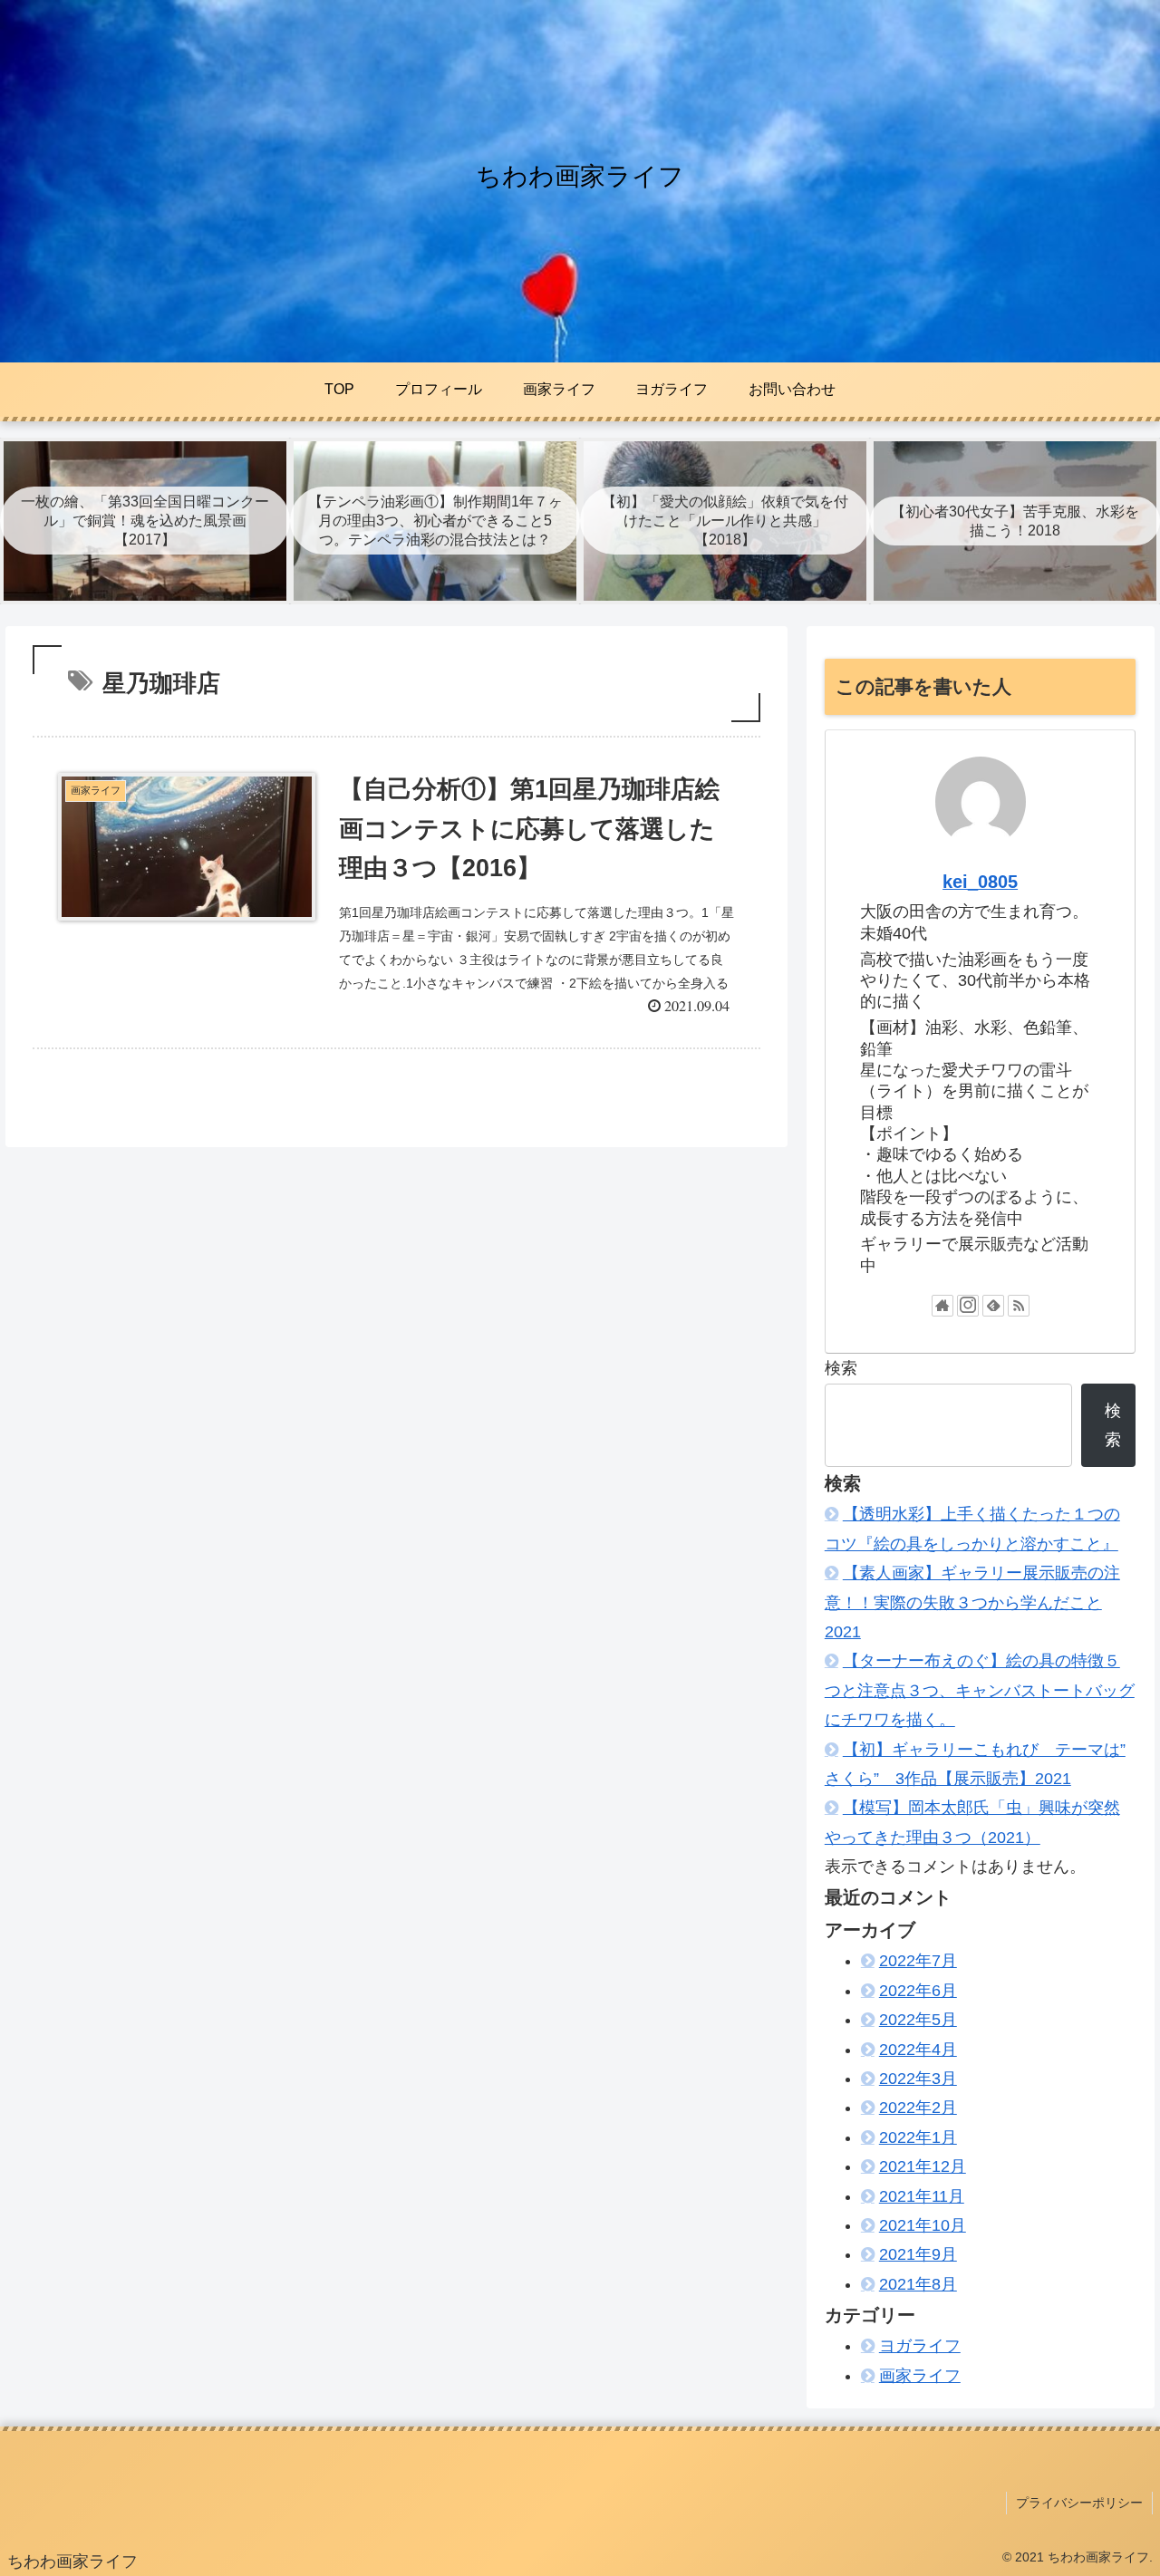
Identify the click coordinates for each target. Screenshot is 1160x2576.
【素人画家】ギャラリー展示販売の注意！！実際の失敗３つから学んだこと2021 (972, 1602)
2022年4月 (918, 2050)
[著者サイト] (942, 1306)
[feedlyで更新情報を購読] (993, 1306)
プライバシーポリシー (1079, 2503)
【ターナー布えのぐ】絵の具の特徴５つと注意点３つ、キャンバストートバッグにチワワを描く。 (980, 1690)
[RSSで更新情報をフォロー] (1019, 1306)
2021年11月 (922, 2196)
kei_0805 (980, 882)
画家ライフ (920, 2376)
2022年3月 (918, 2079)
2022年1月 (918, 2137)
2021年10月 (923, 2225)
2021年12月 (923, 2166)
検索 (841, 1368)
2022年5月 (918, 2020)
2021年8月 (918, 2284)
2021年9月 (918, 2254)
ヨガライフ (920, 2346)
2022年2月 (918, 2108)
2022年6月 (918, 1991)
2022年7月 (918, 1961)
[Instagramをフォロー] (968, 1306)
